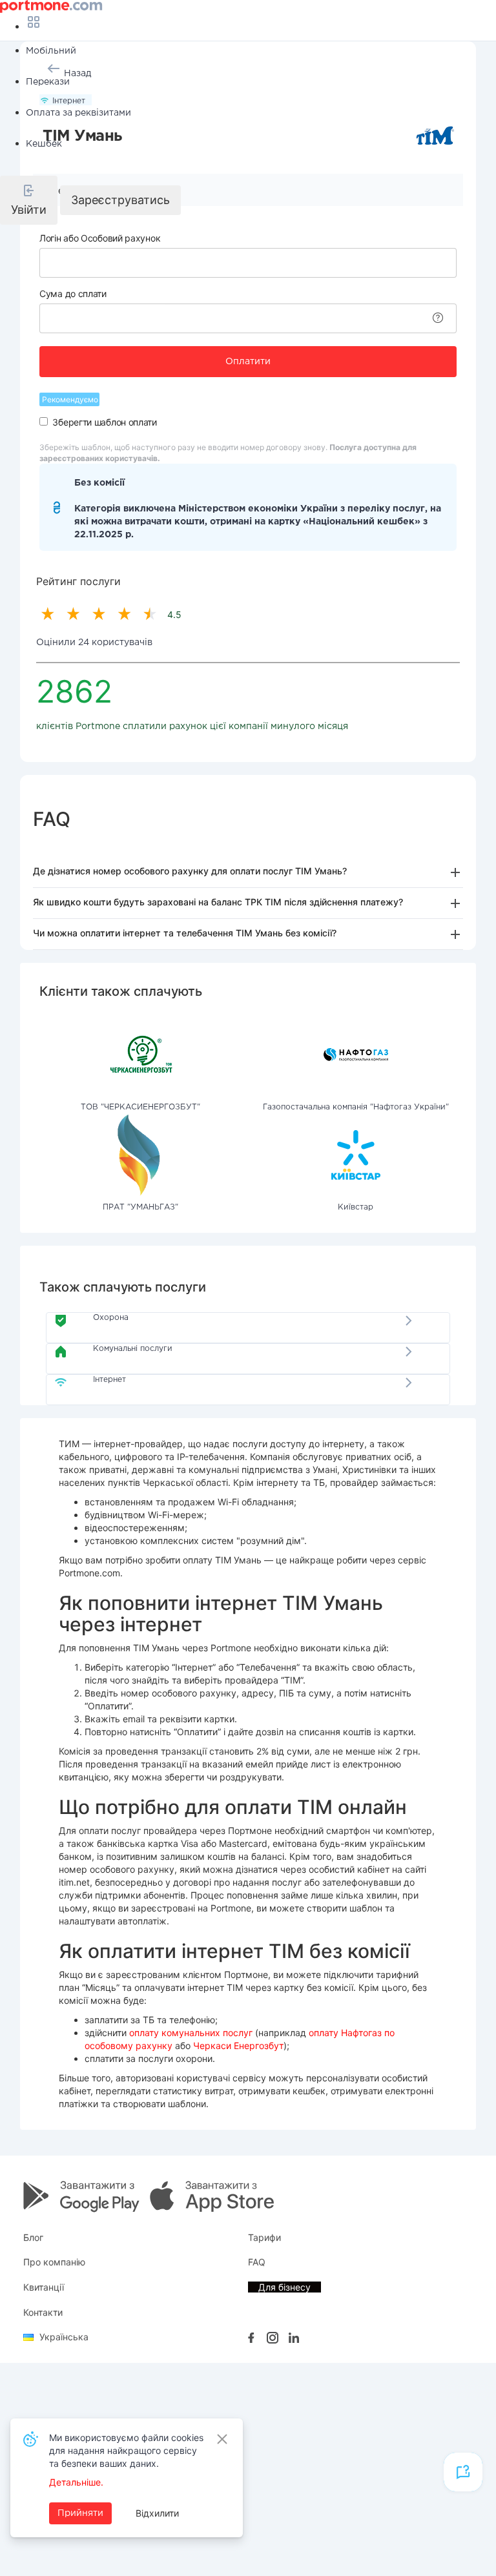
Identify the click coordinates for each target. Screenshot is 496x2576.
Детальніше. (76, 2482)
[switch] (44, 421)
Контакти (43, 2312)
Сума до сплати (73, 294)
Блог (33, 2237)
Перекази (48, 82)
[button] (29, 200)
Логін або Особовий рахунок (100, 238)
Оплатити (248, 362)
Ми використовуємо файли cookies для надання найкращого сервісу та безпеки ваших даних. (126, 2450)
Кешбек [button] (44, 144)
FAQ (257, 2262)
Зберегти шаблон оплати (104, 422)
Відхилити (157, 2513)
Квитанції (44, 2287)
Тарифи (264, 2237)
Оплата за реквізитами (78, 113)
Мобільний (51, 51)
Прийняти (80, 2513)
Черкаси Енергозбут (238, 2045)
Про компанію (54, 2262)
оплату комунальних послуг (191, 2033)
